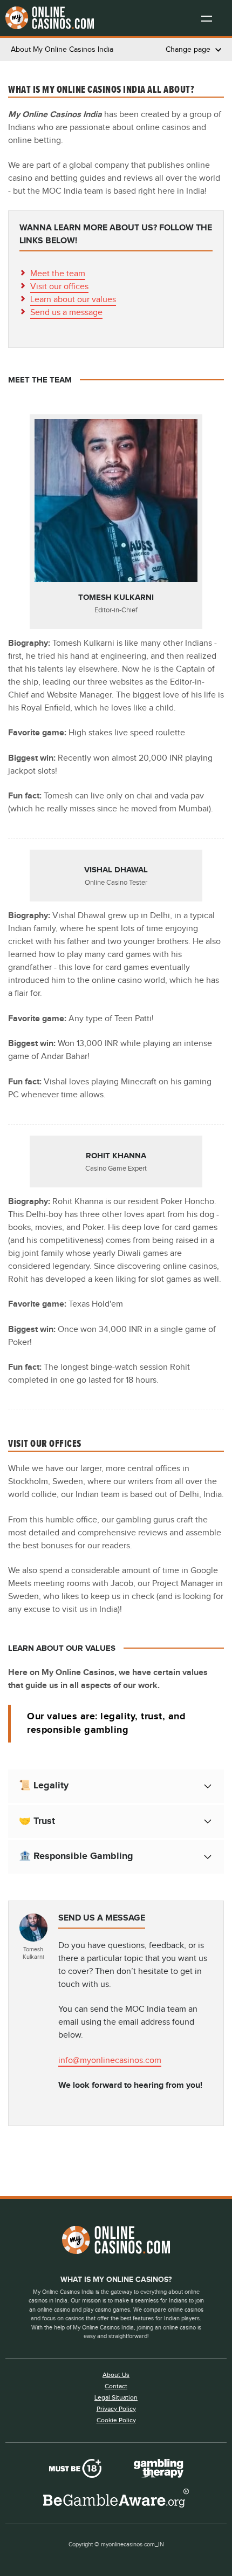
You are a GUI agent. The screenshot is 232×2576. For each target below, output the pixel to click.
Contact (116, 2386)
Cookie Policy (116, 2420)
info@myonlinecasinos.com (110, 2061)
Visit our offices (59, 287)
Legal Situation (116, 2397)
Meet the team (58, 274)
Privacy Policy (116, 2409)
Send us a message (66, 313)
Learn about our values (73, 300)
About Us (116, 2375)
